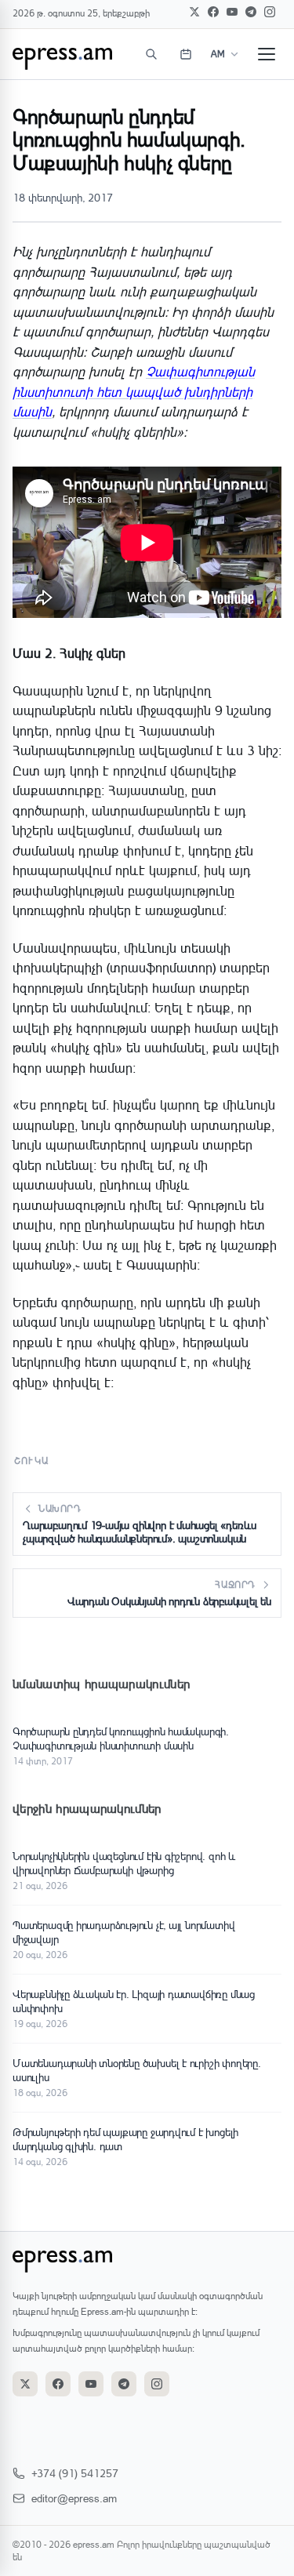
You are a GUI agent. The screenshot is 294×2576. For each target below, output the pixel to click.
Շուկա (31, 1461)
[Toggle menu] (267, 54)
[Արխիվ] (186, 54)
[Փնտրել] (151, 54)
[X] (194, 12)
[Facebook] (213, 12)
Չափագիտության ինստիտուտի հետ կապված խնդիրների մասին (134, 391)
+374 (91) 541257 (75, 2473)
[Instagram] (270, 12)
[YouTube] (232, 12)
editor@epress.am (74, 2498)
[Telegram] (251, 12)
